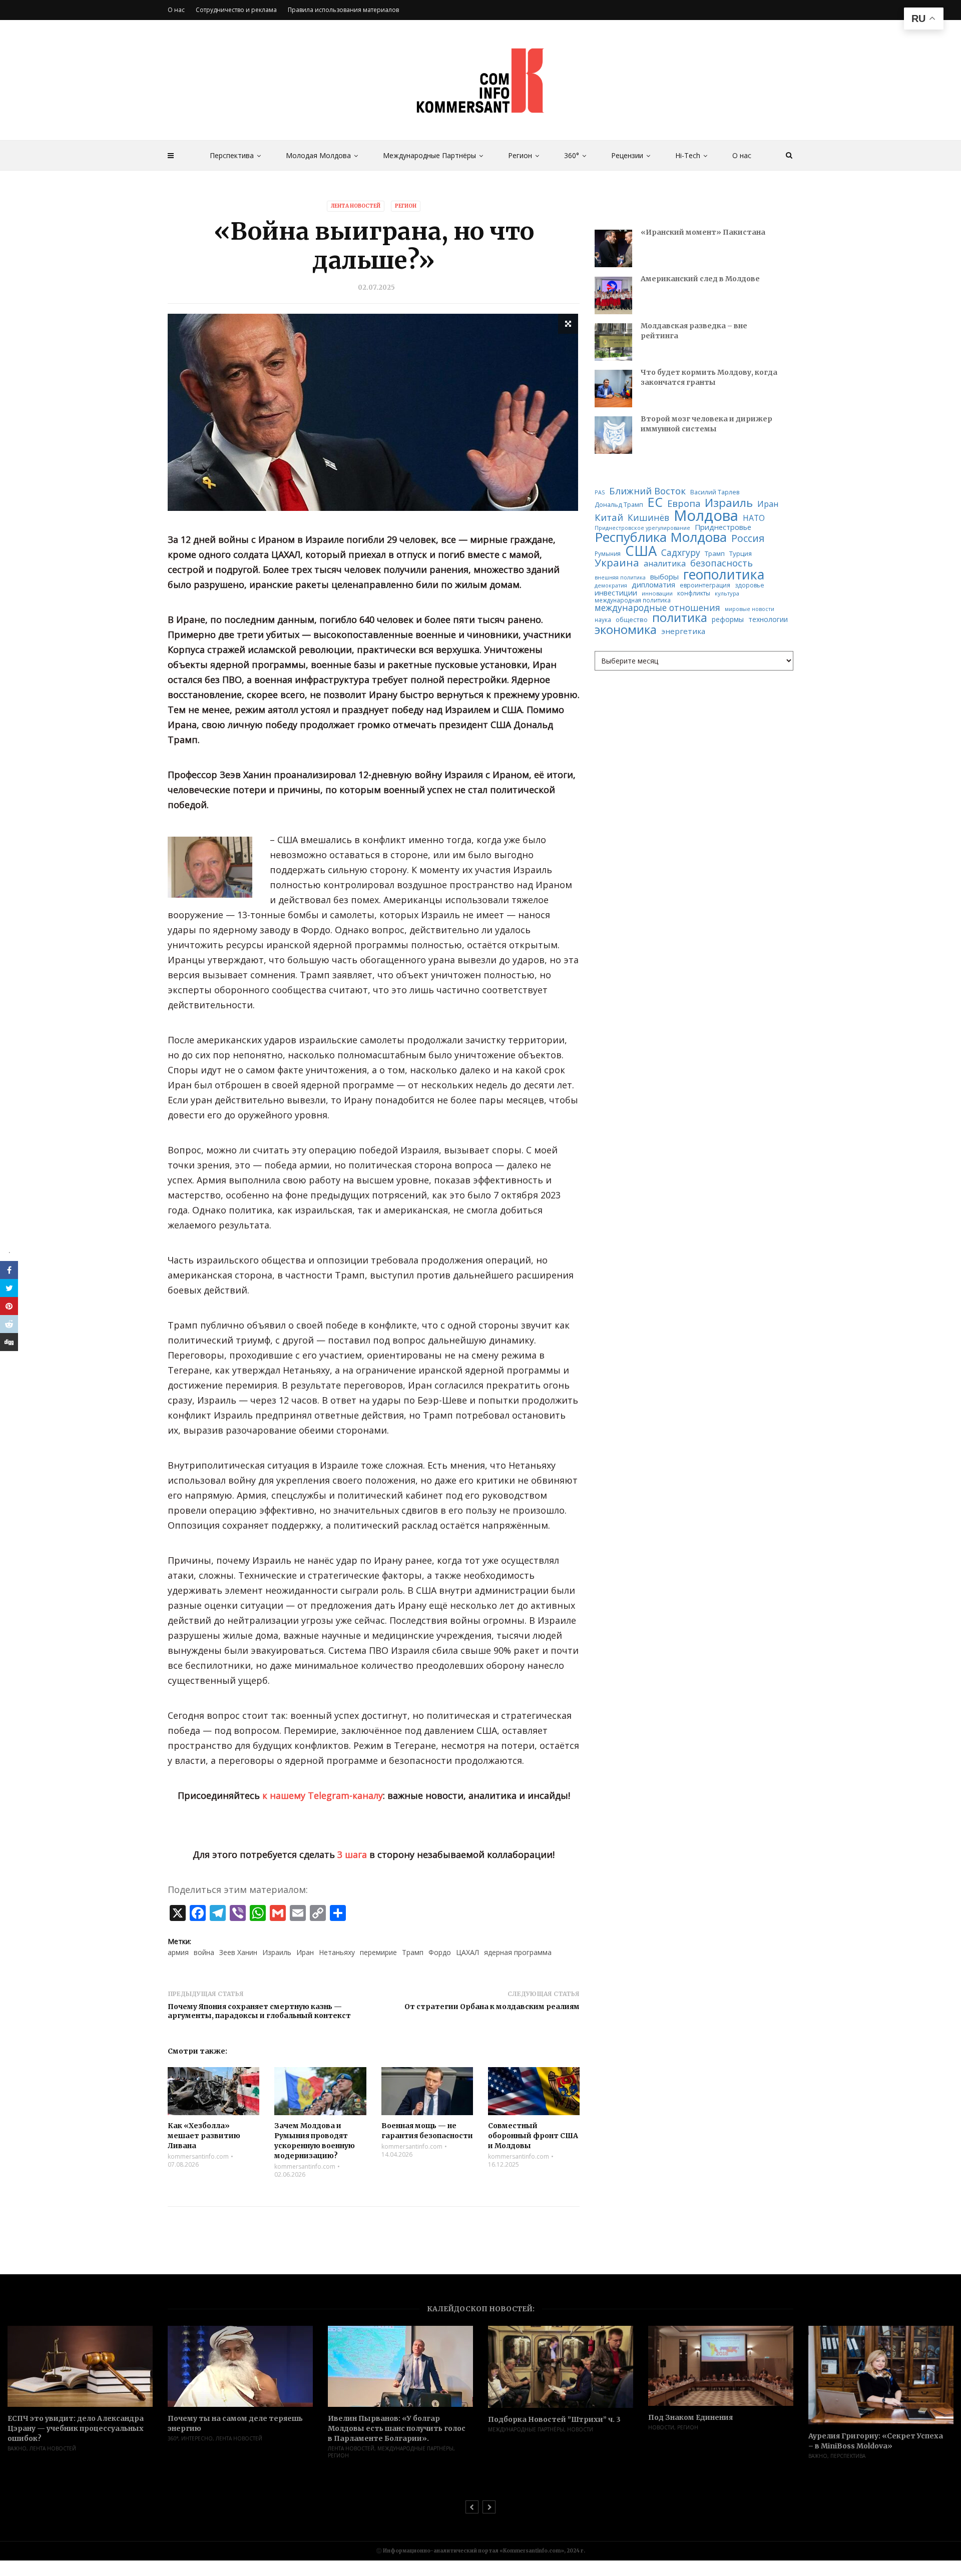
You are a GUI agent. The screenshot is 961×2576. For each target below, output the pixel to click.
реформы (728, 619)
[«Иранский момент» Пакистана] (613, 248)
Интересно (197, 2438)
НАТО (754, 518)
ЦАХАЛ (467, 1952)
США (641, 551)
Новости (580, 2429)
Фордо (440, 1952)
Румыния (608, 554)
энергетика (683, 631)
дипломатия (653, 585)
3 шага (352, 1854)
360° (572, 155)
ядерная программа (518, 1952)
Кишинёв (648, 518)
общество (632, 620)
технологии (768, 619)
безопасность (722, 563)
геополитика (724, 575)
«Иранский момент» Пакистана (703, 232)
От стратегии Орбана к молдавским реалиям (492, 2007)
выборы (664, 577)
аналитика (665, 563)
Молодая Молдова (318, 155)
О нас (742, 155)
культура (727, 593)
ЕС (655, 502)
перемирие (378, 1952)
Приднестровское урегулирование (642, 528)
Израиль (277, 1952)
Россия (748, 538)
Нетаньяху (337, 1952)
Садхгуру (681, 553)
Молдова (706, 516)
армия (178, 1952)
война (204, 1952)
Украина (617, 563)
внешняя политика (620, 578)
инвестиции (616, 593)
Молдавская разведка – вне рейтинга (694, 331)
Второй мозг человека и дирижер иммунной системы (706, 424)
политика (680, 618)
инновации (657, 593)
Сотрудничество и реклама (236, 10)
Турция (741, 554)
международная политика (633, 600)
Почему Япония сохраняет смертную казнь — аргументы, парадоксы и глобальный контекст (259, 2011)
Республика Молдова (661, 537)
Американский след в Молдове (700, 279)
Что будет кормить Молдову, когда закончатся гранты (709, 377)
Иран (305, 1952)
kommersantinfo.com (198, 2157)
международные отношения (657, 608)
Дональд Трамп (619, 505)
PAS (600, 493)
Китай (609, 518)
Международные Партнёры (429, 155)
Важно (17, 2448)
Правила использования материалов (343, 10)
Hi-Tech (688, 155)
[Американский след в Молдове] (613, 295)
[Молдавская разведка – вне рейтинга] (613, 342)
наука (603, 620)
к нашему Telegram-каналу (323, 1795)
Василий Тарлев (715, 492)
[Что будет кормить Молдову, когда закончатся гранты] (613, 389)
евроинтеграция (705, 585)
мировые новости (750, 609)
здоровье (750, 585)
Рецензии (627, 155)
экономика (626, 630)
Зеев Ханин (238, 1952)
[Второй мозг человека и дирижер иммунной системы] (613, 435)
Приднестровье (723, 527)
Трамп (413, 1952)
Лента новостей (356, 206)
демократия (611, 586)
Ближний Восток (647, 491)
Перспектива (232, 155)
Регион (520, 155)
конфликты (694, 593)
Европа (684, 503)
